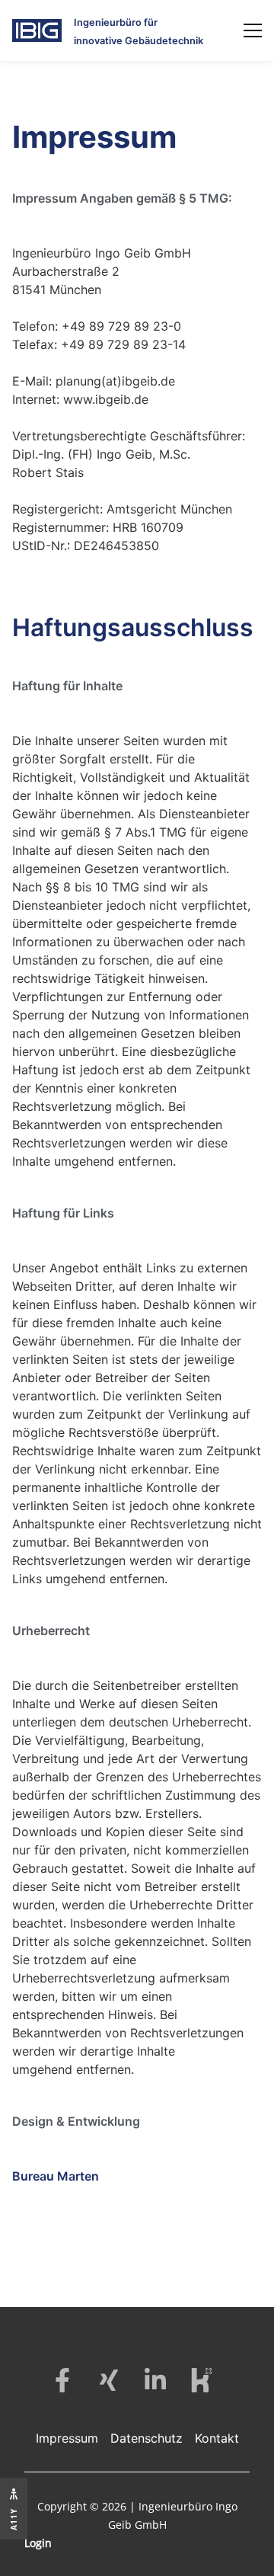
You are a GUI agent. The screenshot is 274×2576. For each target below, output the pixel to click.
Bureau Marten (56, 2176)
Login (38, 2543)
